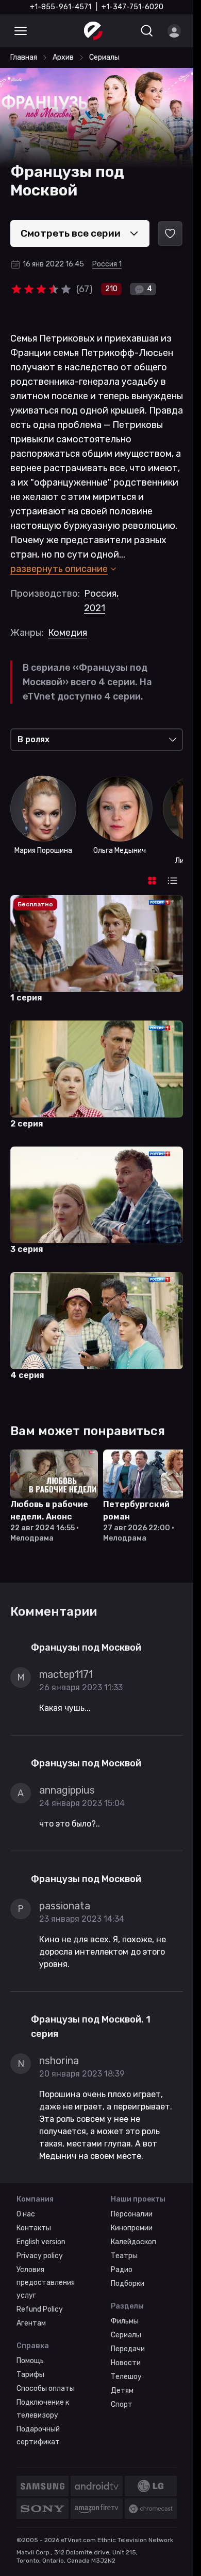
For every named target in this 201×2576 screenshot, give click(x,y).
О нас (26, 2212)
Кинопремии (132, 2226)
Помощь (30, 2359)
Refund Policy (40, 2307)
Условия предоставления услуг (46, 2280)
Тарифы (30, 2373)
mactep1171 (66, 1672)
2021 (95, 608)
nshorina (59, 2059)
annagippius (67, 1788)
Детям (122, 2389)
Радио (122, 2268)
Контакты (34, 2226)
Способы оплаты (46, 2386)
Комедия (68, 633)
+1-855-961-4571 (61, 7)
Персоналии (132, 2212)
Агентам (31, 2321)
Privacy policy (40, 2254)
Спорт (122, 2402)
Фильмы (125, 2319)
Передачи (128, 2347)
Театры (124, 2254)
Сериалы (126, 2333)
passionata (65, 1904)
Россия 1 (107, 264)
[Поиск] (147, 31)
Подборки (128, 2282)
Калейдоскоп (133, 2240)
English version (41, 2240)
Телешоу (126, 2375)
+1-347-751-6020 (132, 7)
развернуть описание (59, 569)
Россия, (101, 594)
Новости (126, 2361)
